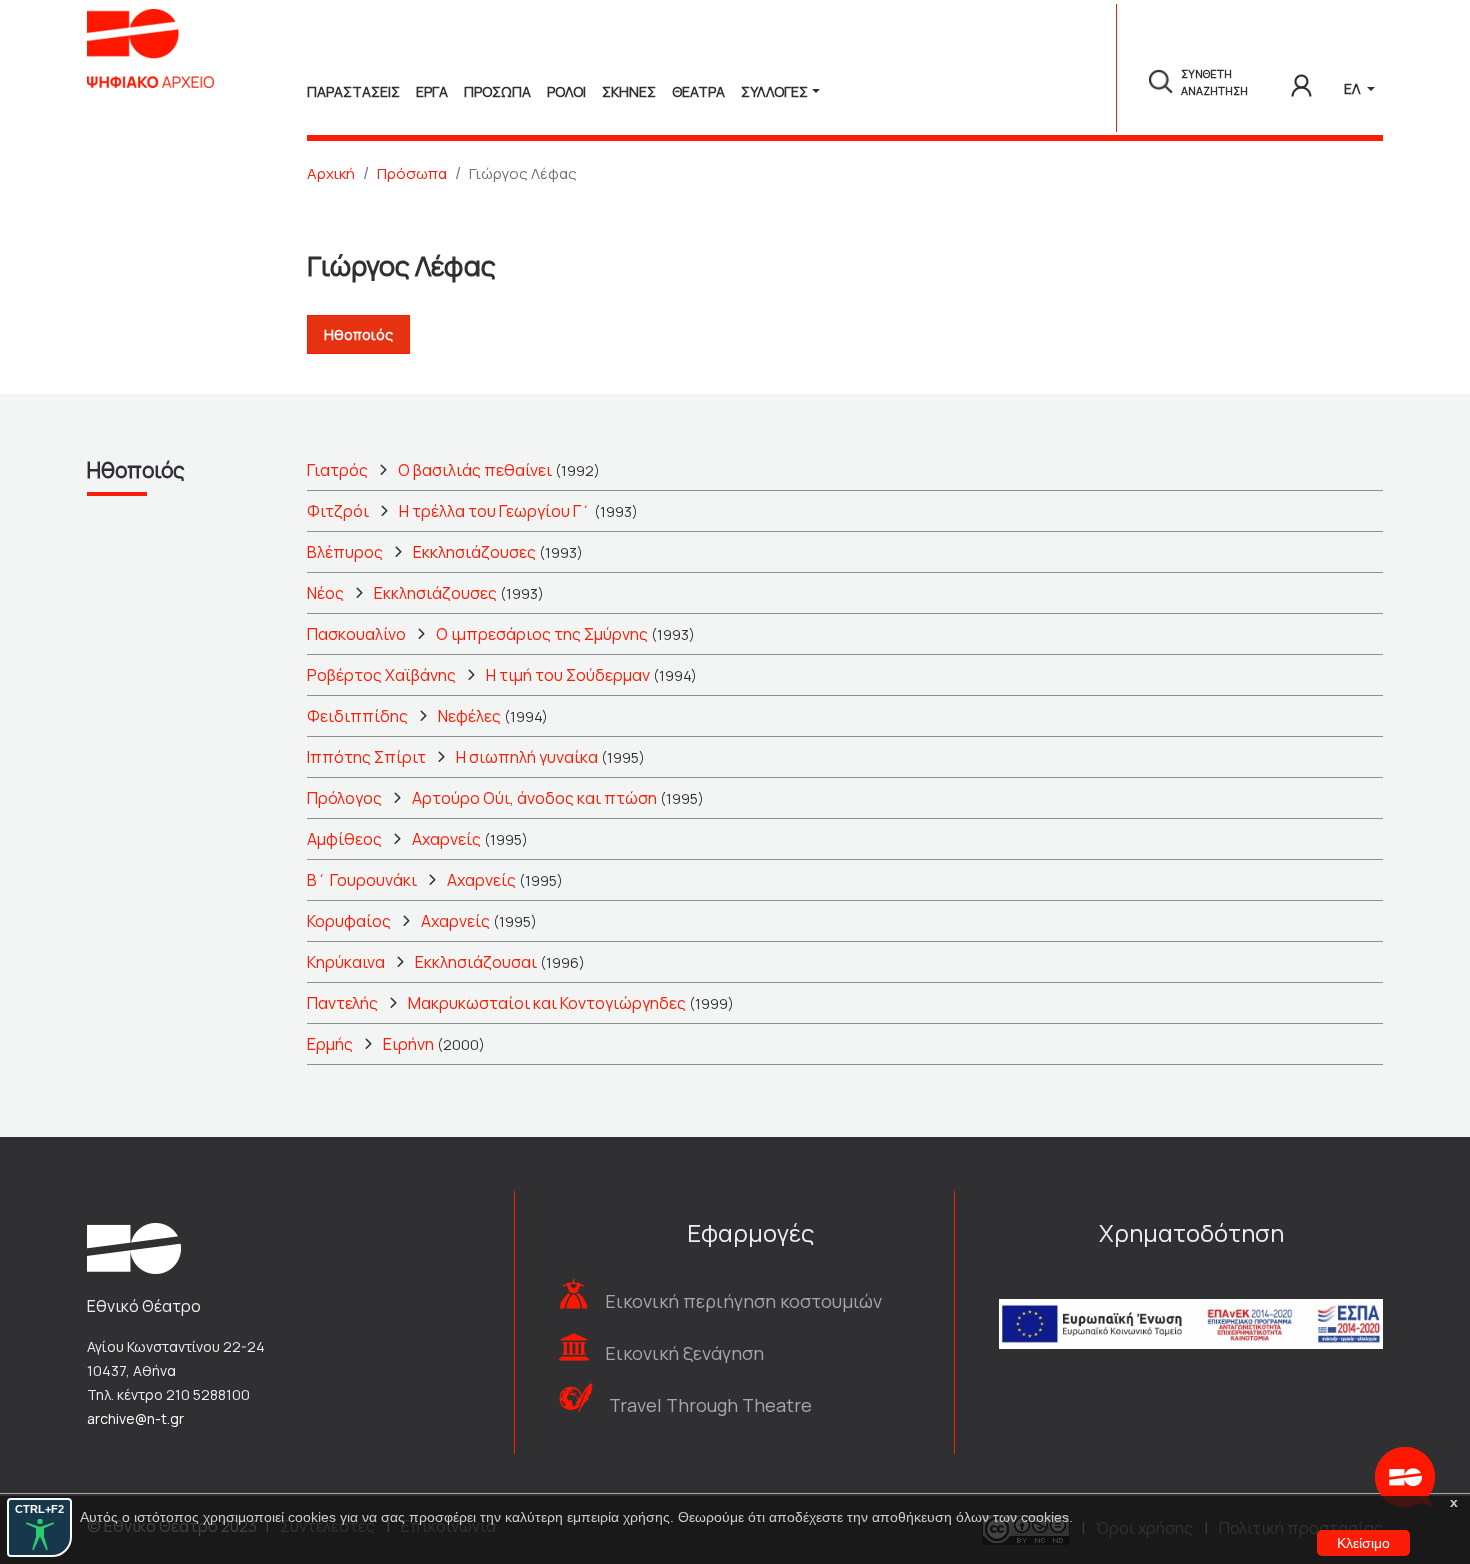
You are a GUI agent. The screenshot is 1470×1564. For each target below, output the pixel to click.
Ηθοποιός (358, 334)
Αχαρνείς (446, 839)
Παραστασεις (353, 91)
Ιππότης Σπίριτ (366, 757)
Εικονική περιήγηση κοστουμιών (743, 1301)
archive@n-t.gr (135, 1418)
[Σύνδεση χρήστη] (1301, 82)
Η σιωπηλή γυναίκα (527, 757)
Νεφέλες (469, 716)
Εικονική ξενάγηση (684, 1353)
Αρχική (331, 173)
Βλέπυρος (345, 552)
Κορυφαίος (349, 921)
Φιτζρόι (338, 511)
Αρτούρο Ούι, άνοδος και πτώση (534, 798)
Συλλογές (774, 91)
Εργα (432, 91)
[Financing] (1191, 1296)
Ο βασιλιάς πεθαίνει (475, 470)
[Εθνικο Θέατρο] (134, 1247)
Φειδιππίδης (357, 716)
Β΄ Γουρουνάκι (362, 880)
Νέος (325, 593)
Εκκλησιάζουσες (474, 552)
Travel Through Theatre (710, 1405)
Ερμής (330, 1044)
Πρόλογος (344, 798)
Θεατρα (698, 91)
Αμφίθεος (344, 839)
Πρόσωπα (412, 173)
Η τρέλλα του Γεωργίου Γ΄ (495, 511)
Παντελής (342, 1003)
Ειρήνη (408, 1044)
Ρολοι (566, 91)
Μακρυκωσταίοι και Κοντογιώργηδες (547, 1003)
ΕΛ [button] (1353, 88)
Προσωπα (497, 91)
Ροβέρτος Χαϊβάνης (381, 675)
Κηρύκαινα (346, 962)
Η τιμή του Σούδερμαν (568, 675)
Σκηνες (629, 91)
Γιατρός (337, 470)
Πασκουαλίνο (356, 634)
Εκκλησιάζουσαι (476, 962)
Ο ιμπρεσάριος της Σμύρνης (542, 634)
